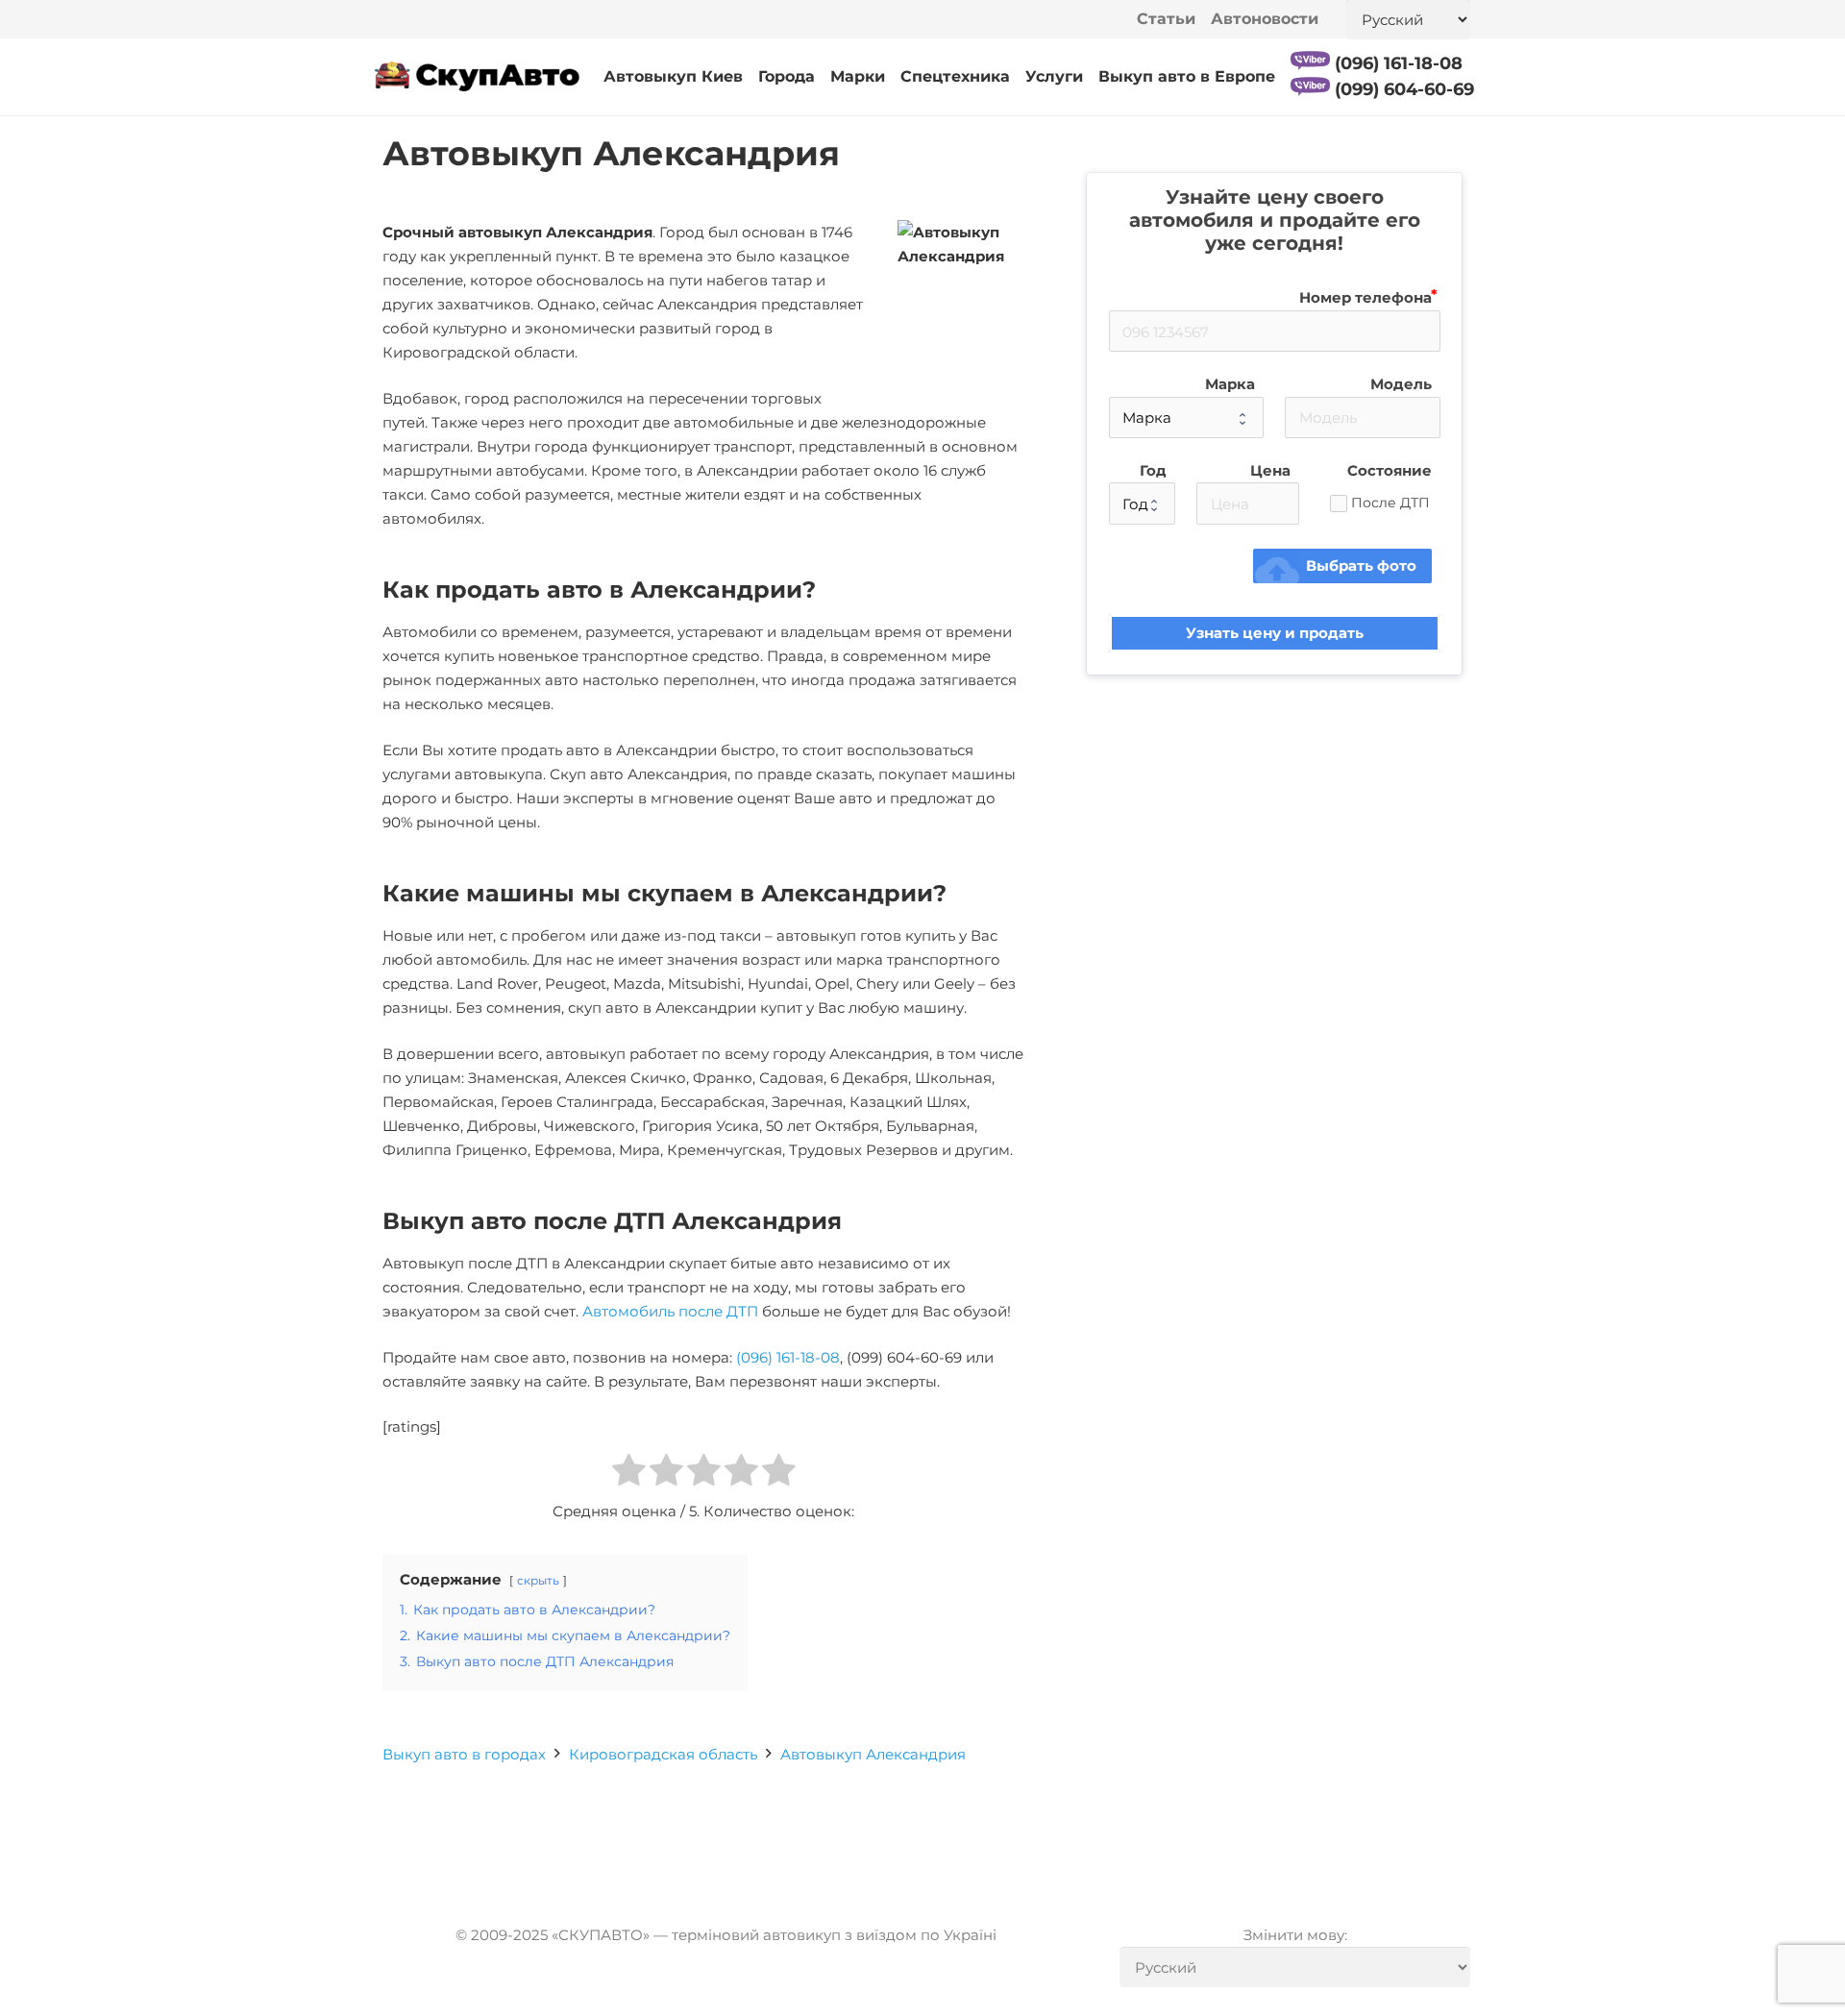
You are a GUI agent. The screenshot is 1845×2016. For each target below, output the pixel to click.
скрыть (538, 1580)
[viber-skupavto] (1310, 61)
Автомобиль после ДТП (670, 1311)
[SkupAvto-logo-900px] (477, 77)
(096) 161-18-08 (788, 1357)
